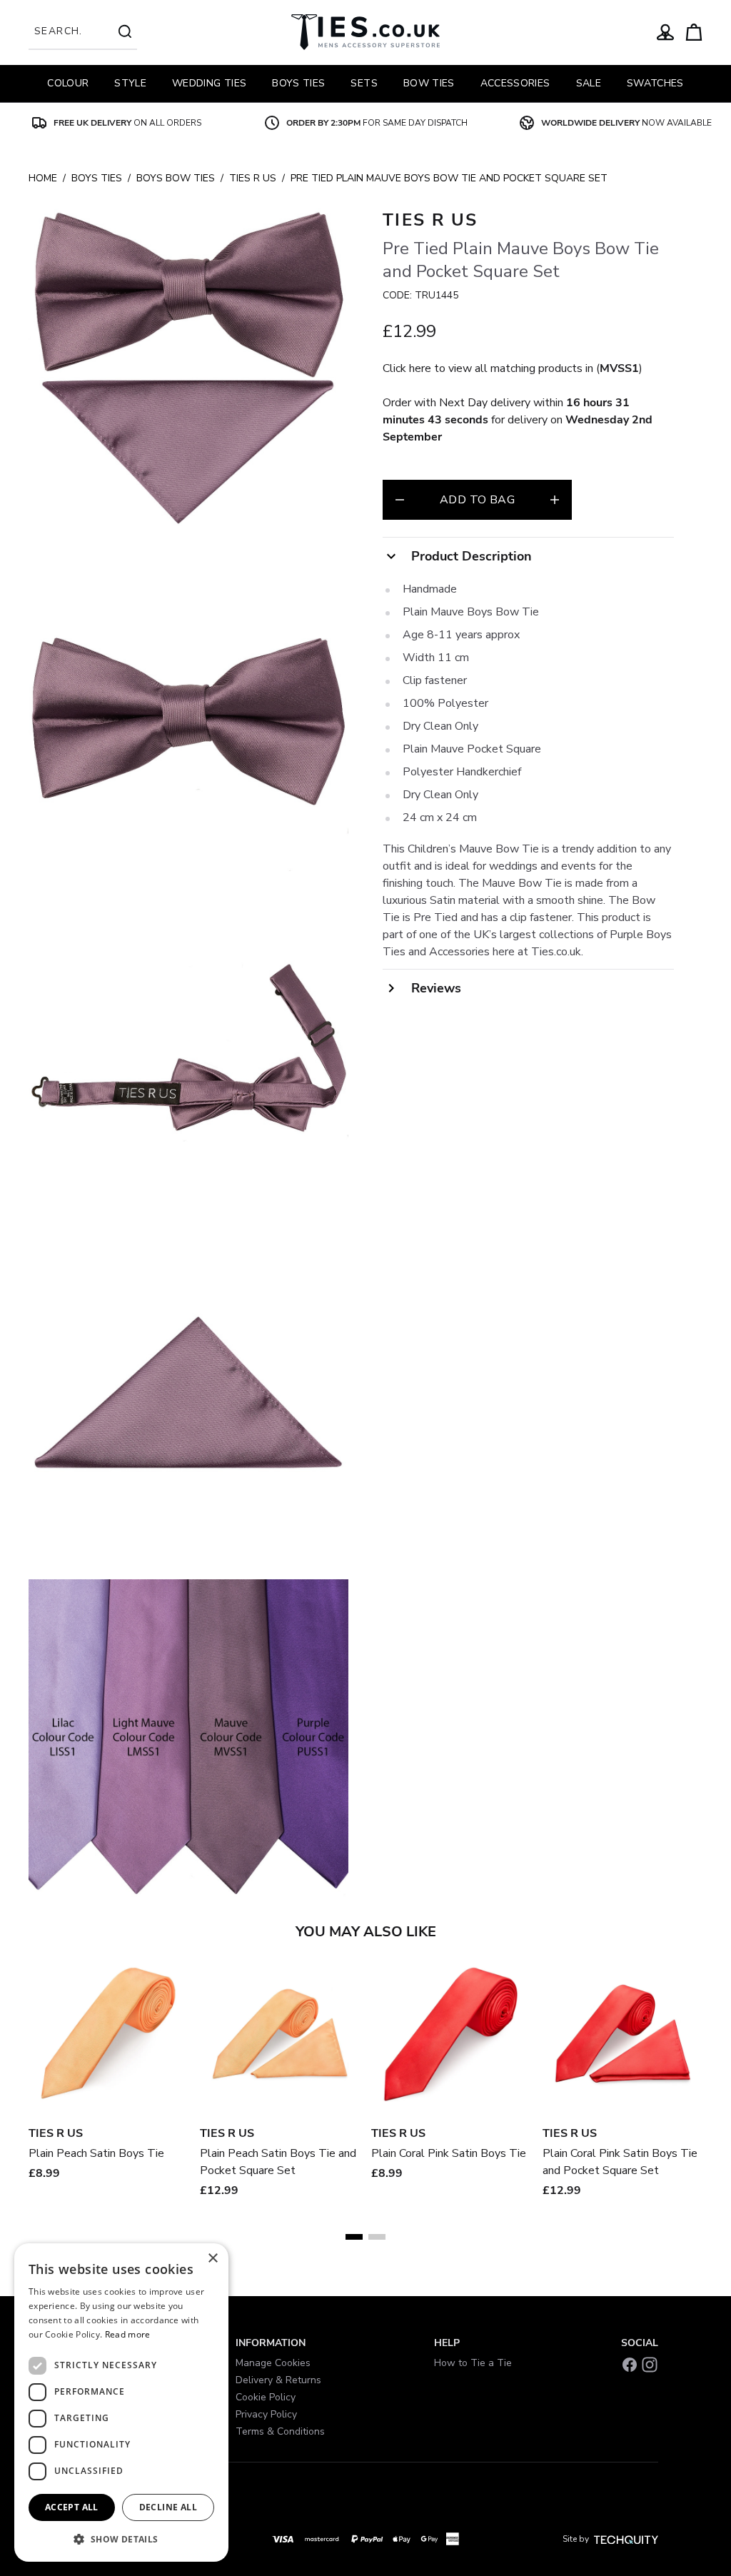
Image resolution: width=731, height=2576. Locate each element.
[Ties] (365, 32)
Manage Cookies (273, 2363)
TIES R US (253, 178)
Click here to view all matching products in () (513, 368)
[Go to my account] (665, 32)
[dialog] (121, 2403)
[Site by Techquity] (626, 2539)
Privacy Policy (266, 2414)
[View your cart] (694, 32)
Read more (128, 2334)
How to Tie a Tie (473, 2363)
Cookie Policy (266, 2397)
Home (43, 178)
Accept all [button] (72, 2507)
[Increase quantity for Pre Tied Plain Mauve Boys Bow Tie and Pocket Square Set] (555, 500)
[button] (121, 2539)
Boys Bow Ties (176, 178)
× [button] (212, 2259)
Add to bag (477, 500)
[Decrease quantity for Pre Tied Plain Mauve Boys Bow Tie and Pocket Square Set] (400, 500)
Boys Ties (97, 178)
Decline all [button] (168, 2507)
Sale (589, 83)
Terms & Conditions (280, 2431)
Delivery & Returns (278, 2380)
